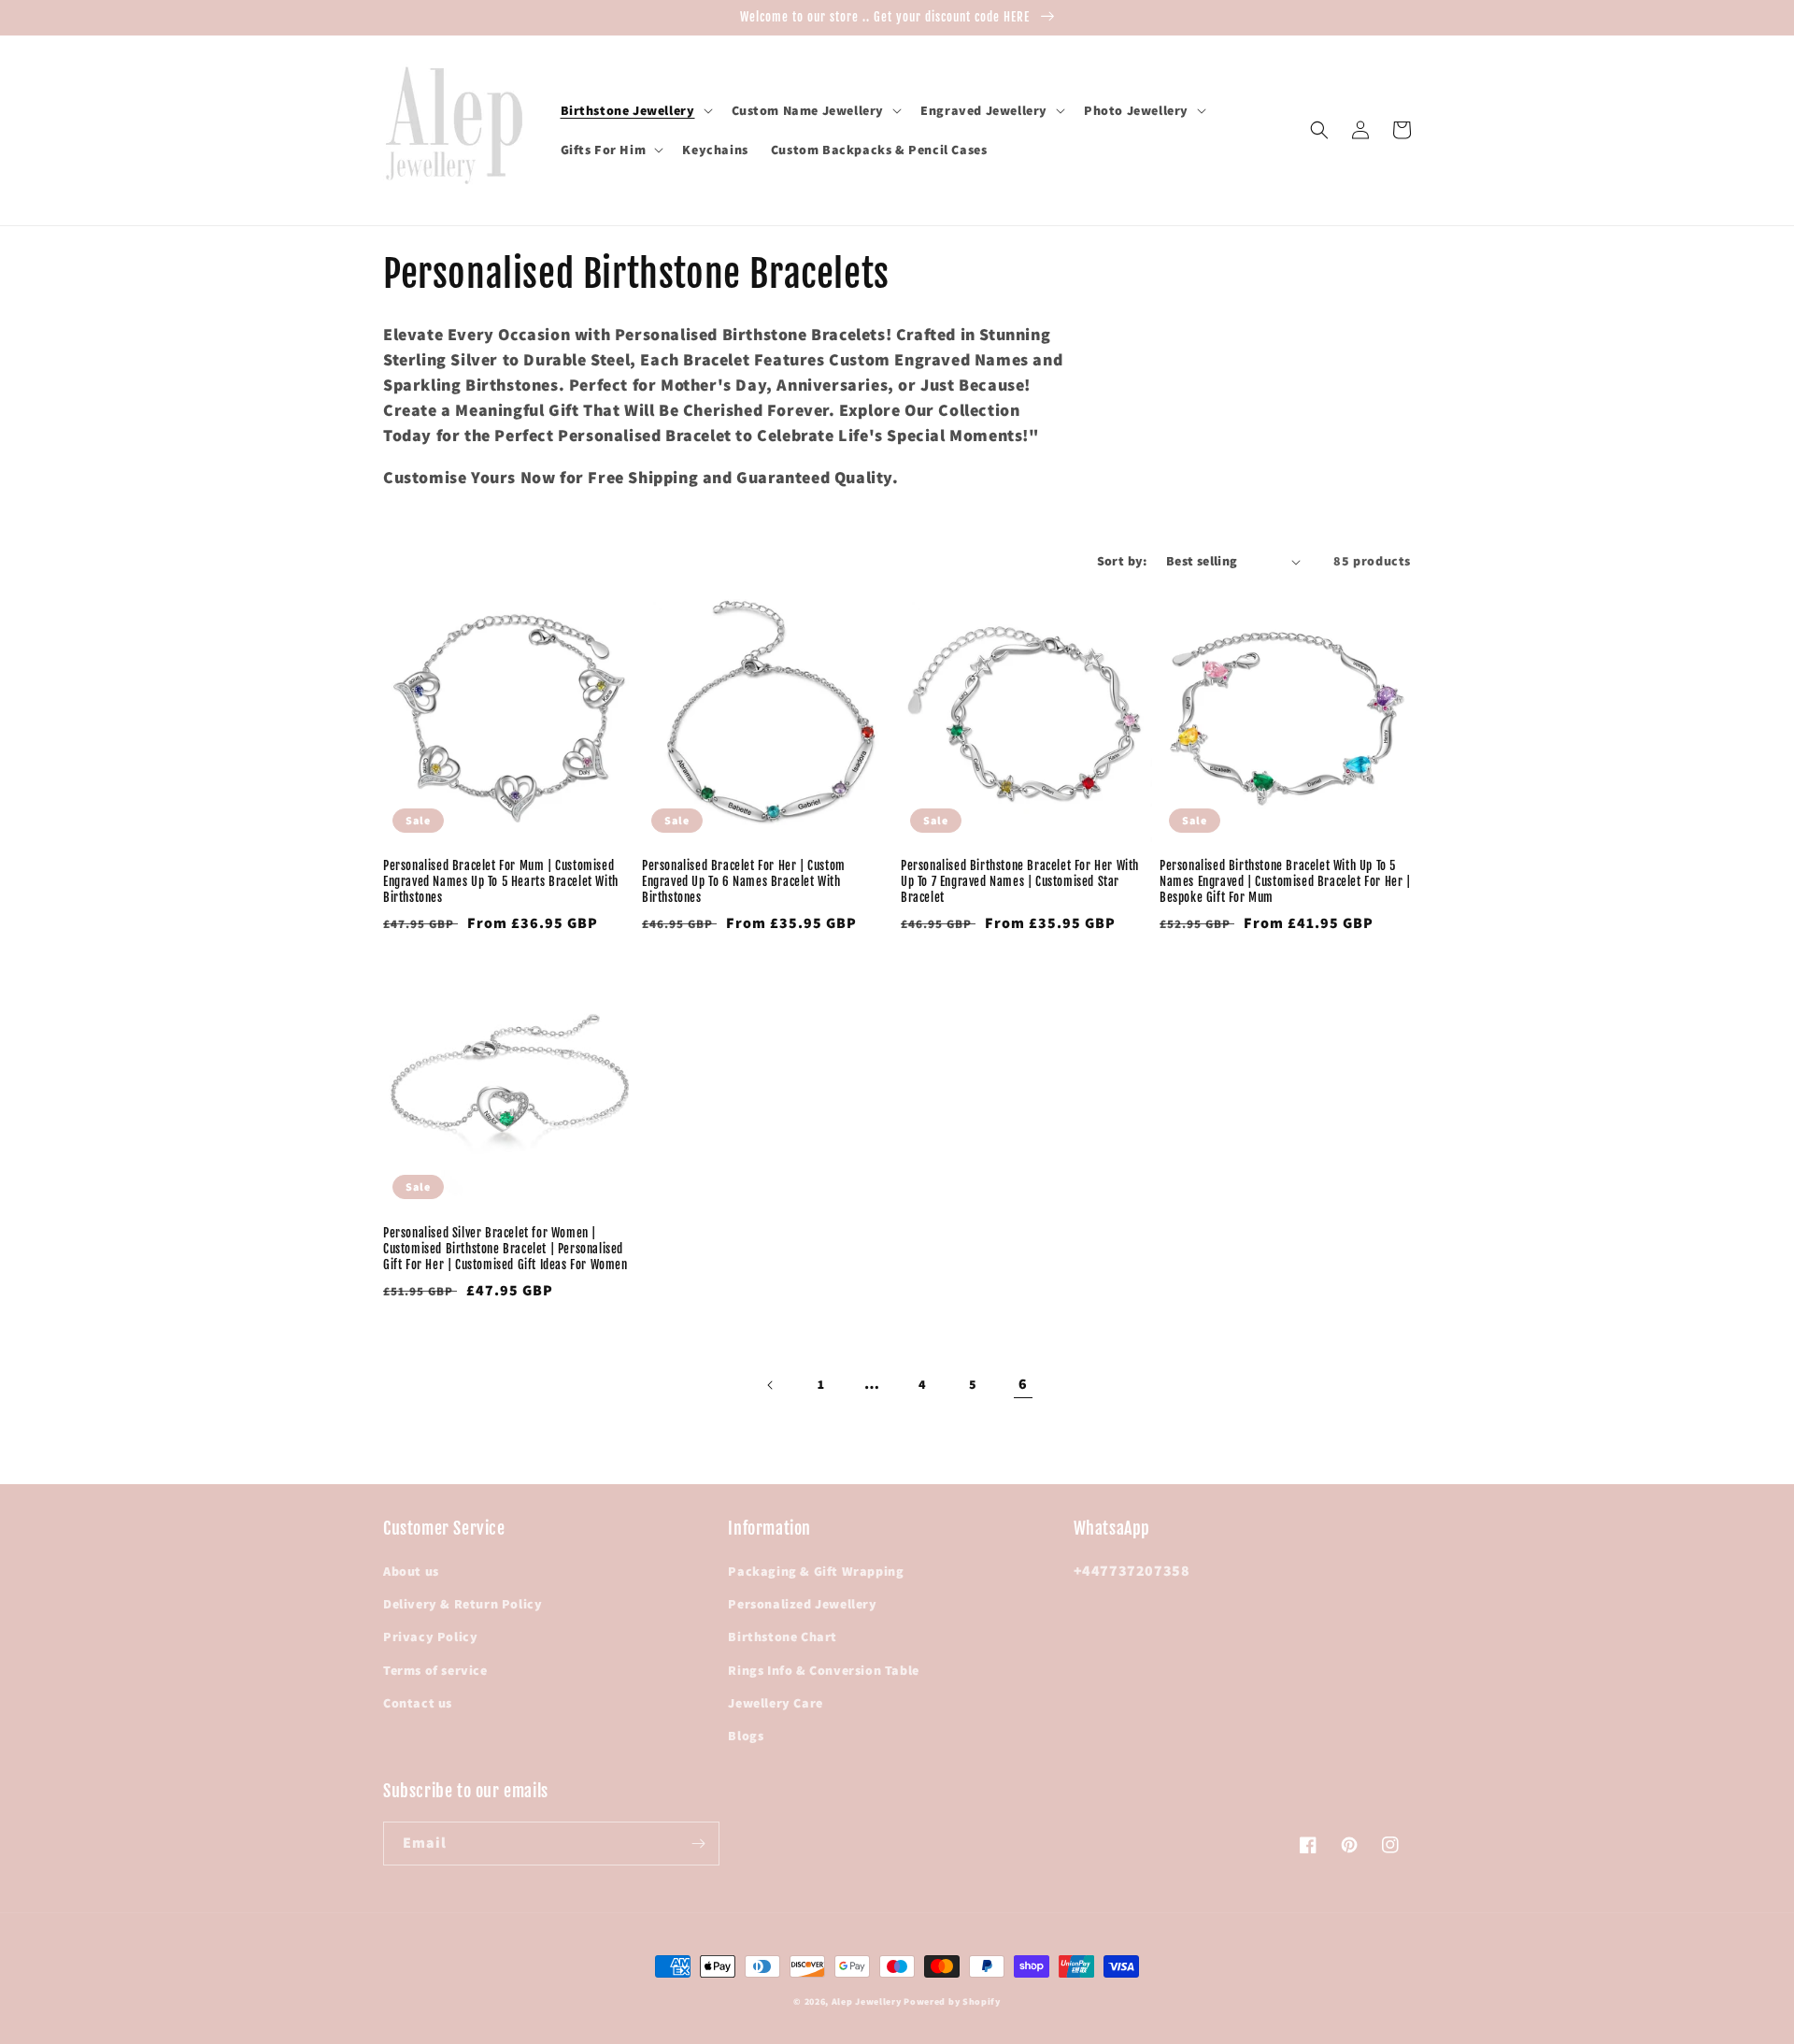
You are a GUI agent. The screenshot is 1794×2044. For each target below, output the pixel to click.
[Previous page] (771, 1385)
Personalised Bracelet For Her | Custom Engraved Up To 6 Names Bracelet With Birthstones (744, 881)
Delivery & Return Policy (463, 1604)
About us (411, 1571)
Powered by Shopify (952, 2001)
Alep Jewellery (868, 2001)
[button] (635, 110)
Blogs (746, 1736)
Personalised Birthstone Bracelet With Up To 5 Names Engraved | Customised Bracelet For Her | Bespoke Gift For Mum (1285, 881)
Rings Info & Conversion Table (823, 1670)
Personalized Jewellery (802, 1604)
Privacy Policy (430, 1637)
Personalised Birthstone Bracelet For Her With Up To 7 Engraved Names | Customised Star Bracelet (1020, 881)
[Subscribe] (698, 1844)
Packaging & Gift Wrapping (816, 1571)
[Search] (1319, 130)
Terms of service (435, 1670)
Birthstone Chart (783, 1637)
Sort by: (1122, 561)
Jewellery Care (775, 1703)
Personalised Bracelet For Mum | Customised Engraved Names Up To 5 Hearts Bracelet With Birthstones (501, 881)
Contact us (418, 1703)
